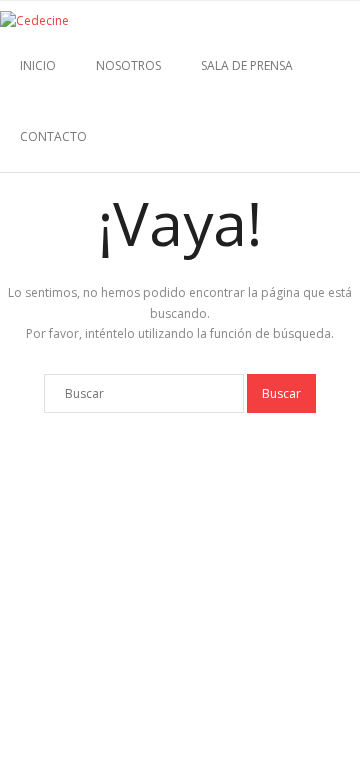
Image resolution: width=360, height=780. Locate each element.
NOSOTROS (128, 65)
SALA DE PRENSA (247, 65)
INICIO (38, 65)
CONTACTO (53, 136)
